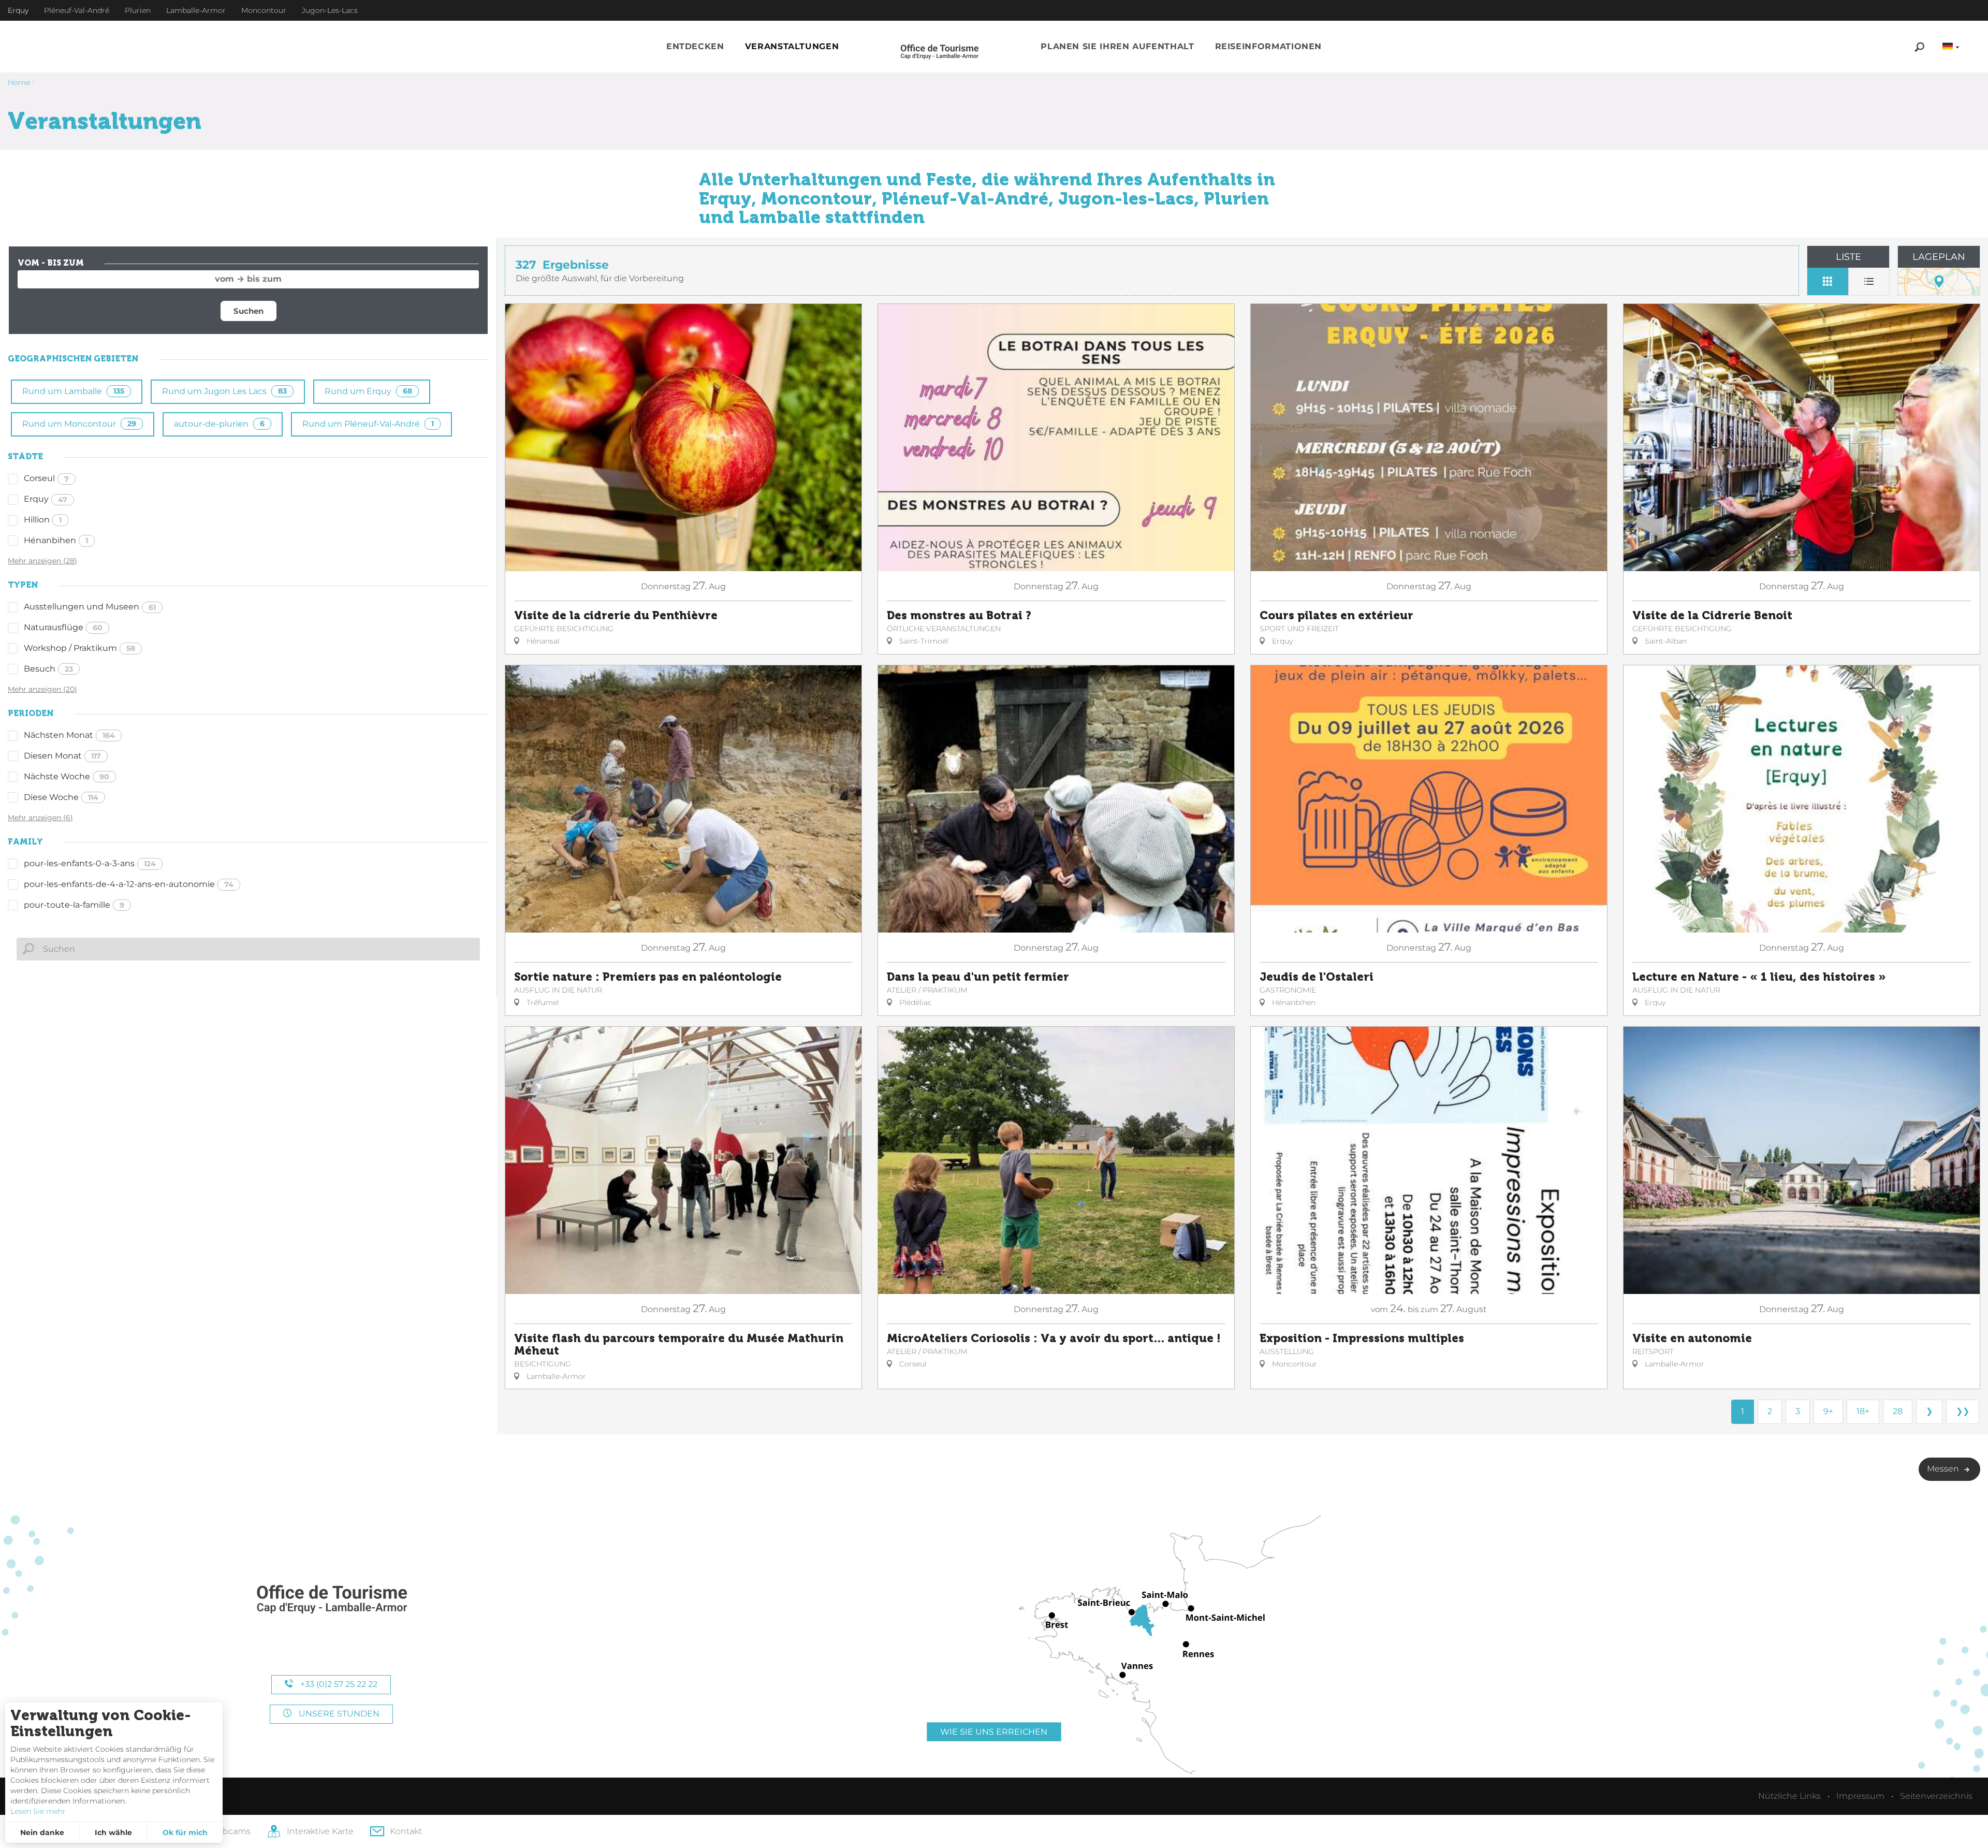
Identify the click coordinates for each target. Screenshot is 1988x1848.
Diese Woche (61, 797)
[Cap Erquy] (331, 1600)
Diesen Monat (62, 756)
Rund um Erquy (368, 391)
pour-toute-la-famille (74, 905)
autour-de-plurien (219, 424)
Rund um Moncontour (79, 424)
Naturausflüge (63, 627)
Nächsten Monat (69, 735)
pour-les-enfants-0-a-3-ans (90, 863)
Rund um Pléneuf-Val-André (368, 424)
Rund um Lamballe (73, 391)
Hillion (43, 520)
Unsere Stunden (338, 1714)
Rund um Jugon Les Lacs (224, 391)
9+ (1828, 1411)
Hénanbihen (56, 540)
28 (1898, 1411)
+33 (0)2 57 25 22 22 (338, 1684)
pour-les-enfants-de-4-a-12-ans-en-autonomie (129, 884)
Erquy (46, 499)
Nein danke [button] (42, 1832)
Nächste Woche (67, 776)
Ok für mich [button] (185, 1832)
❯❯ (1963, 1411)
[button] (695, 47)
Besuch (48, 669)
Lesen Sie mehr (38, 1811)
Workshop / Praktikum (79, 648)
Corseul (46, 478)
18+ (1863, 1411)
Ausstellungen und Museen (90, 607)
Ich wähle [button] (113, 1832)
